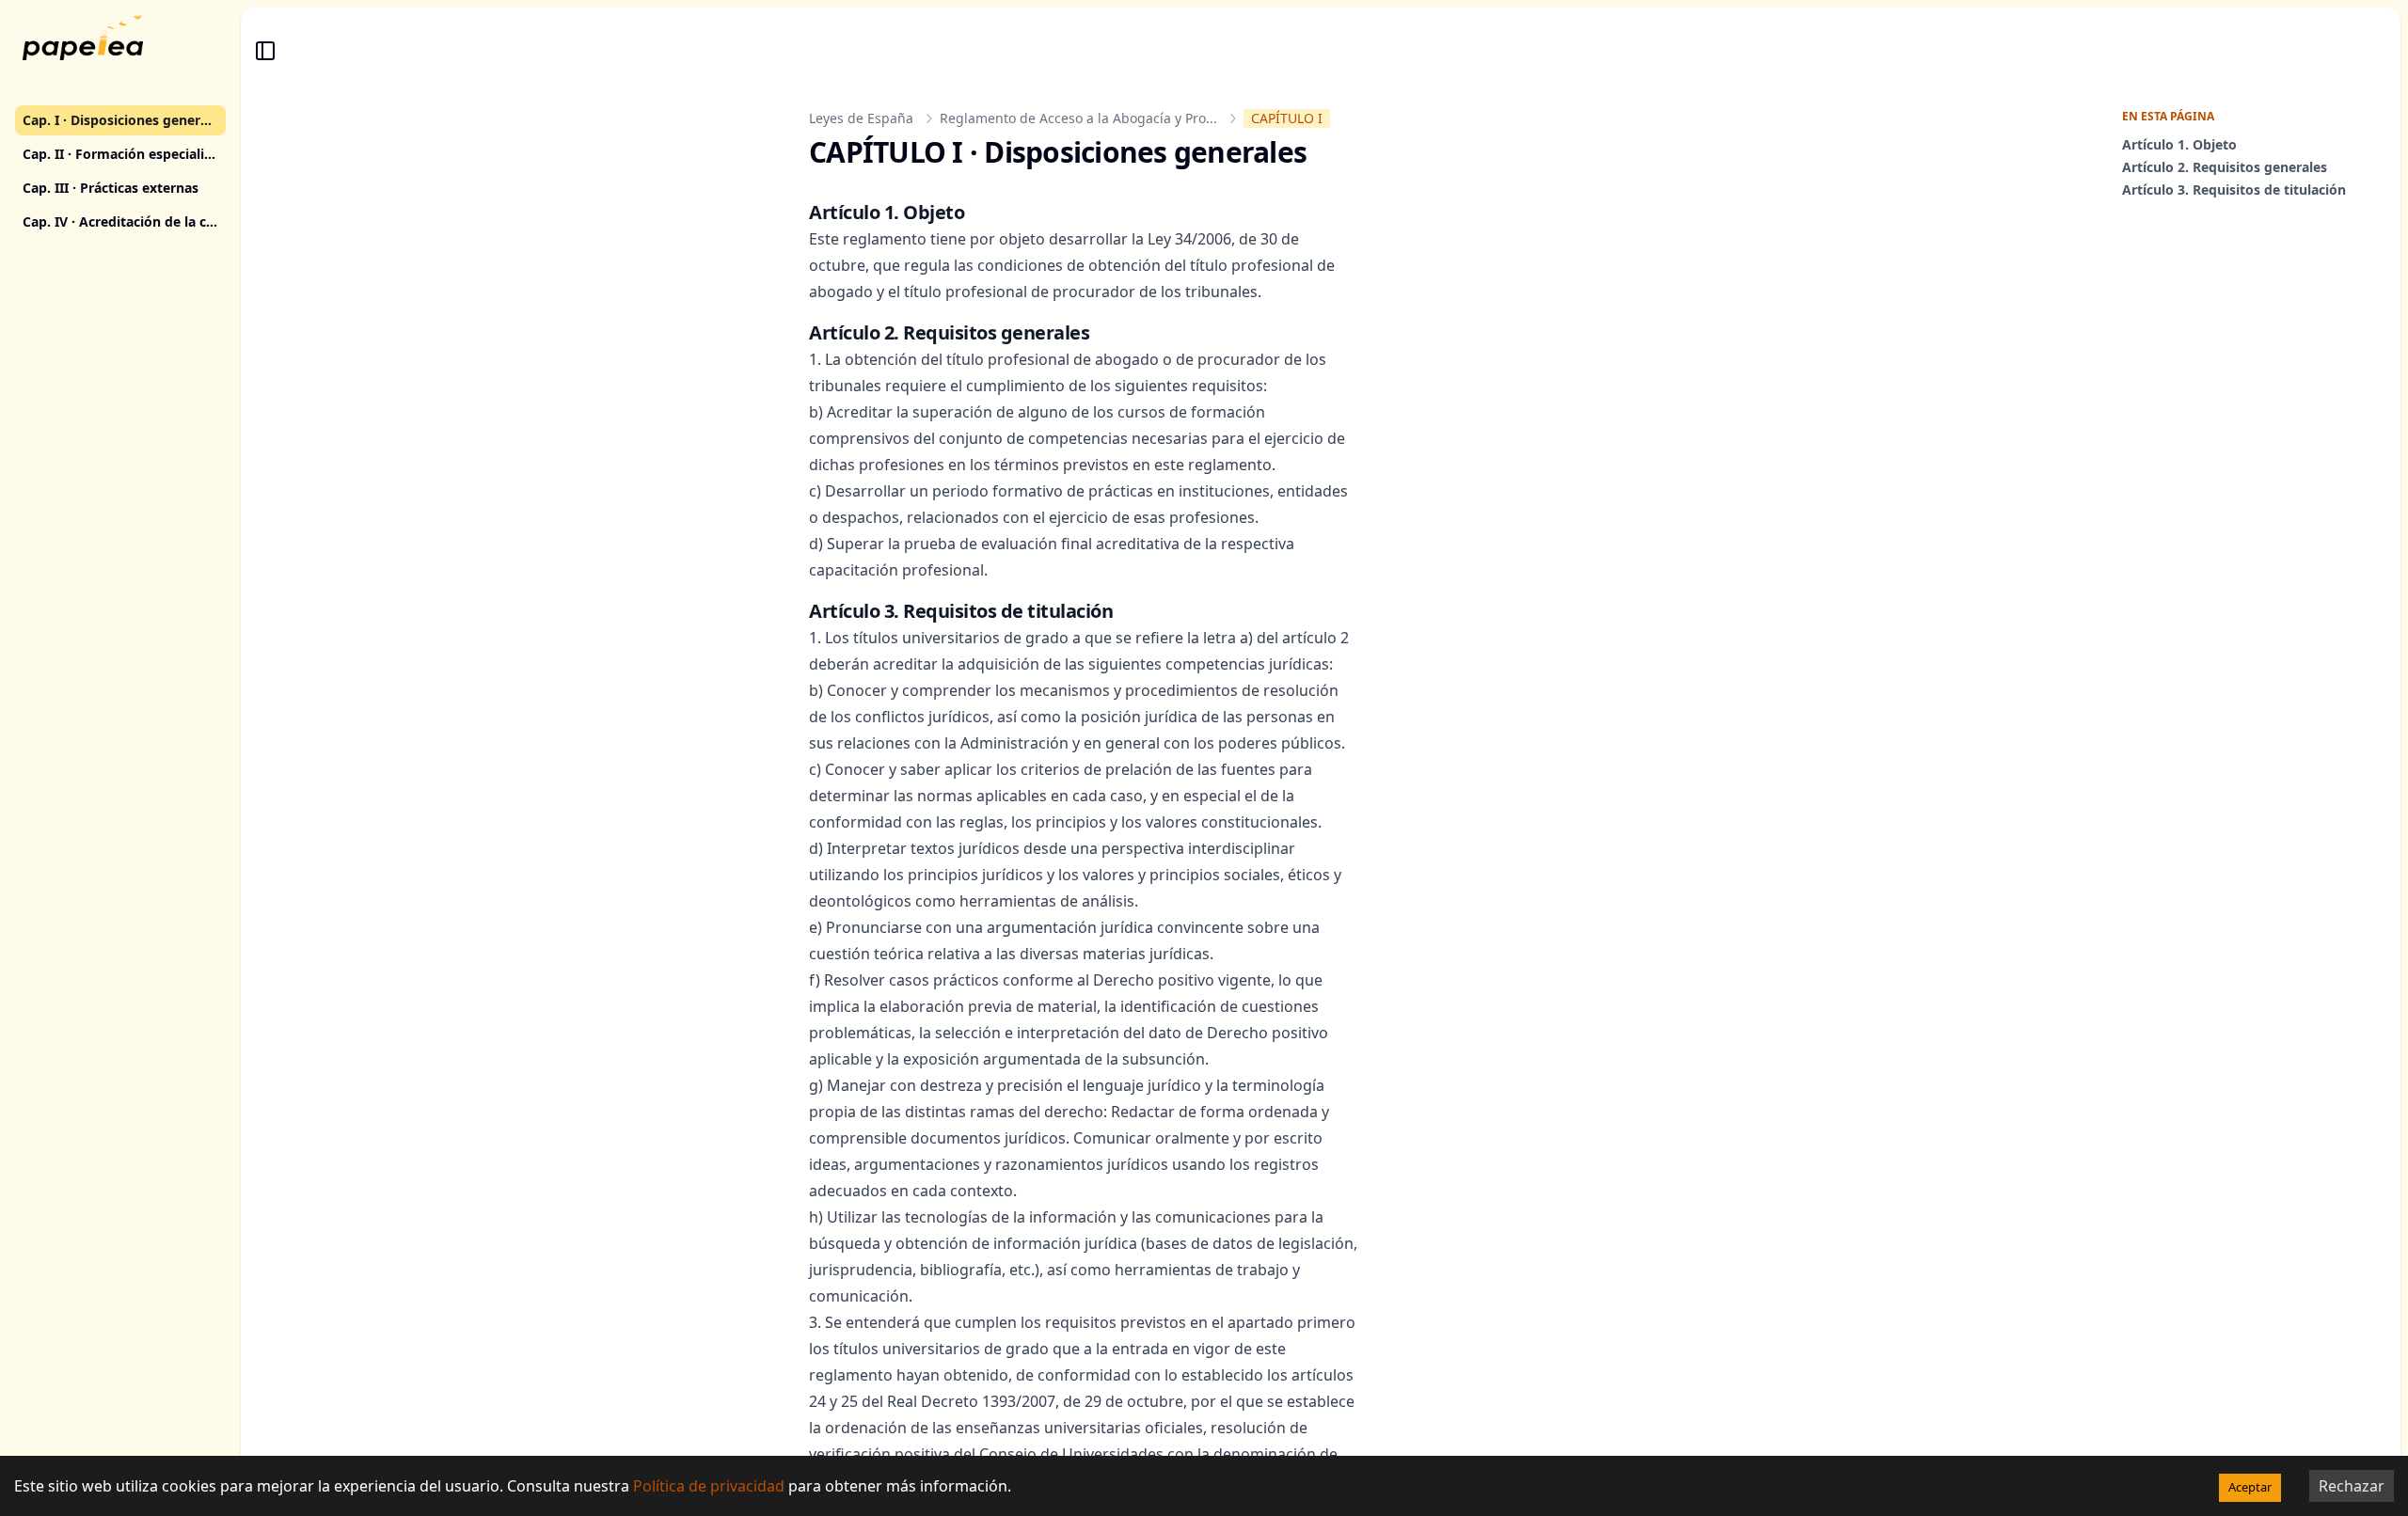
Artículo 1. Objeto (2179, 144)
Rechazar (2352, 1486)
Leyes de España (861, 118)
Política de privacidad (709, 1486)
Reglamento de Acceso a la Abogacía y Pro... (1078, 118)
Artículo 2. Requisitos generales (2225, 167)
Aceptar (2250, 1487)
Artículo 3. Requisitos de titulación (2234, 189)
